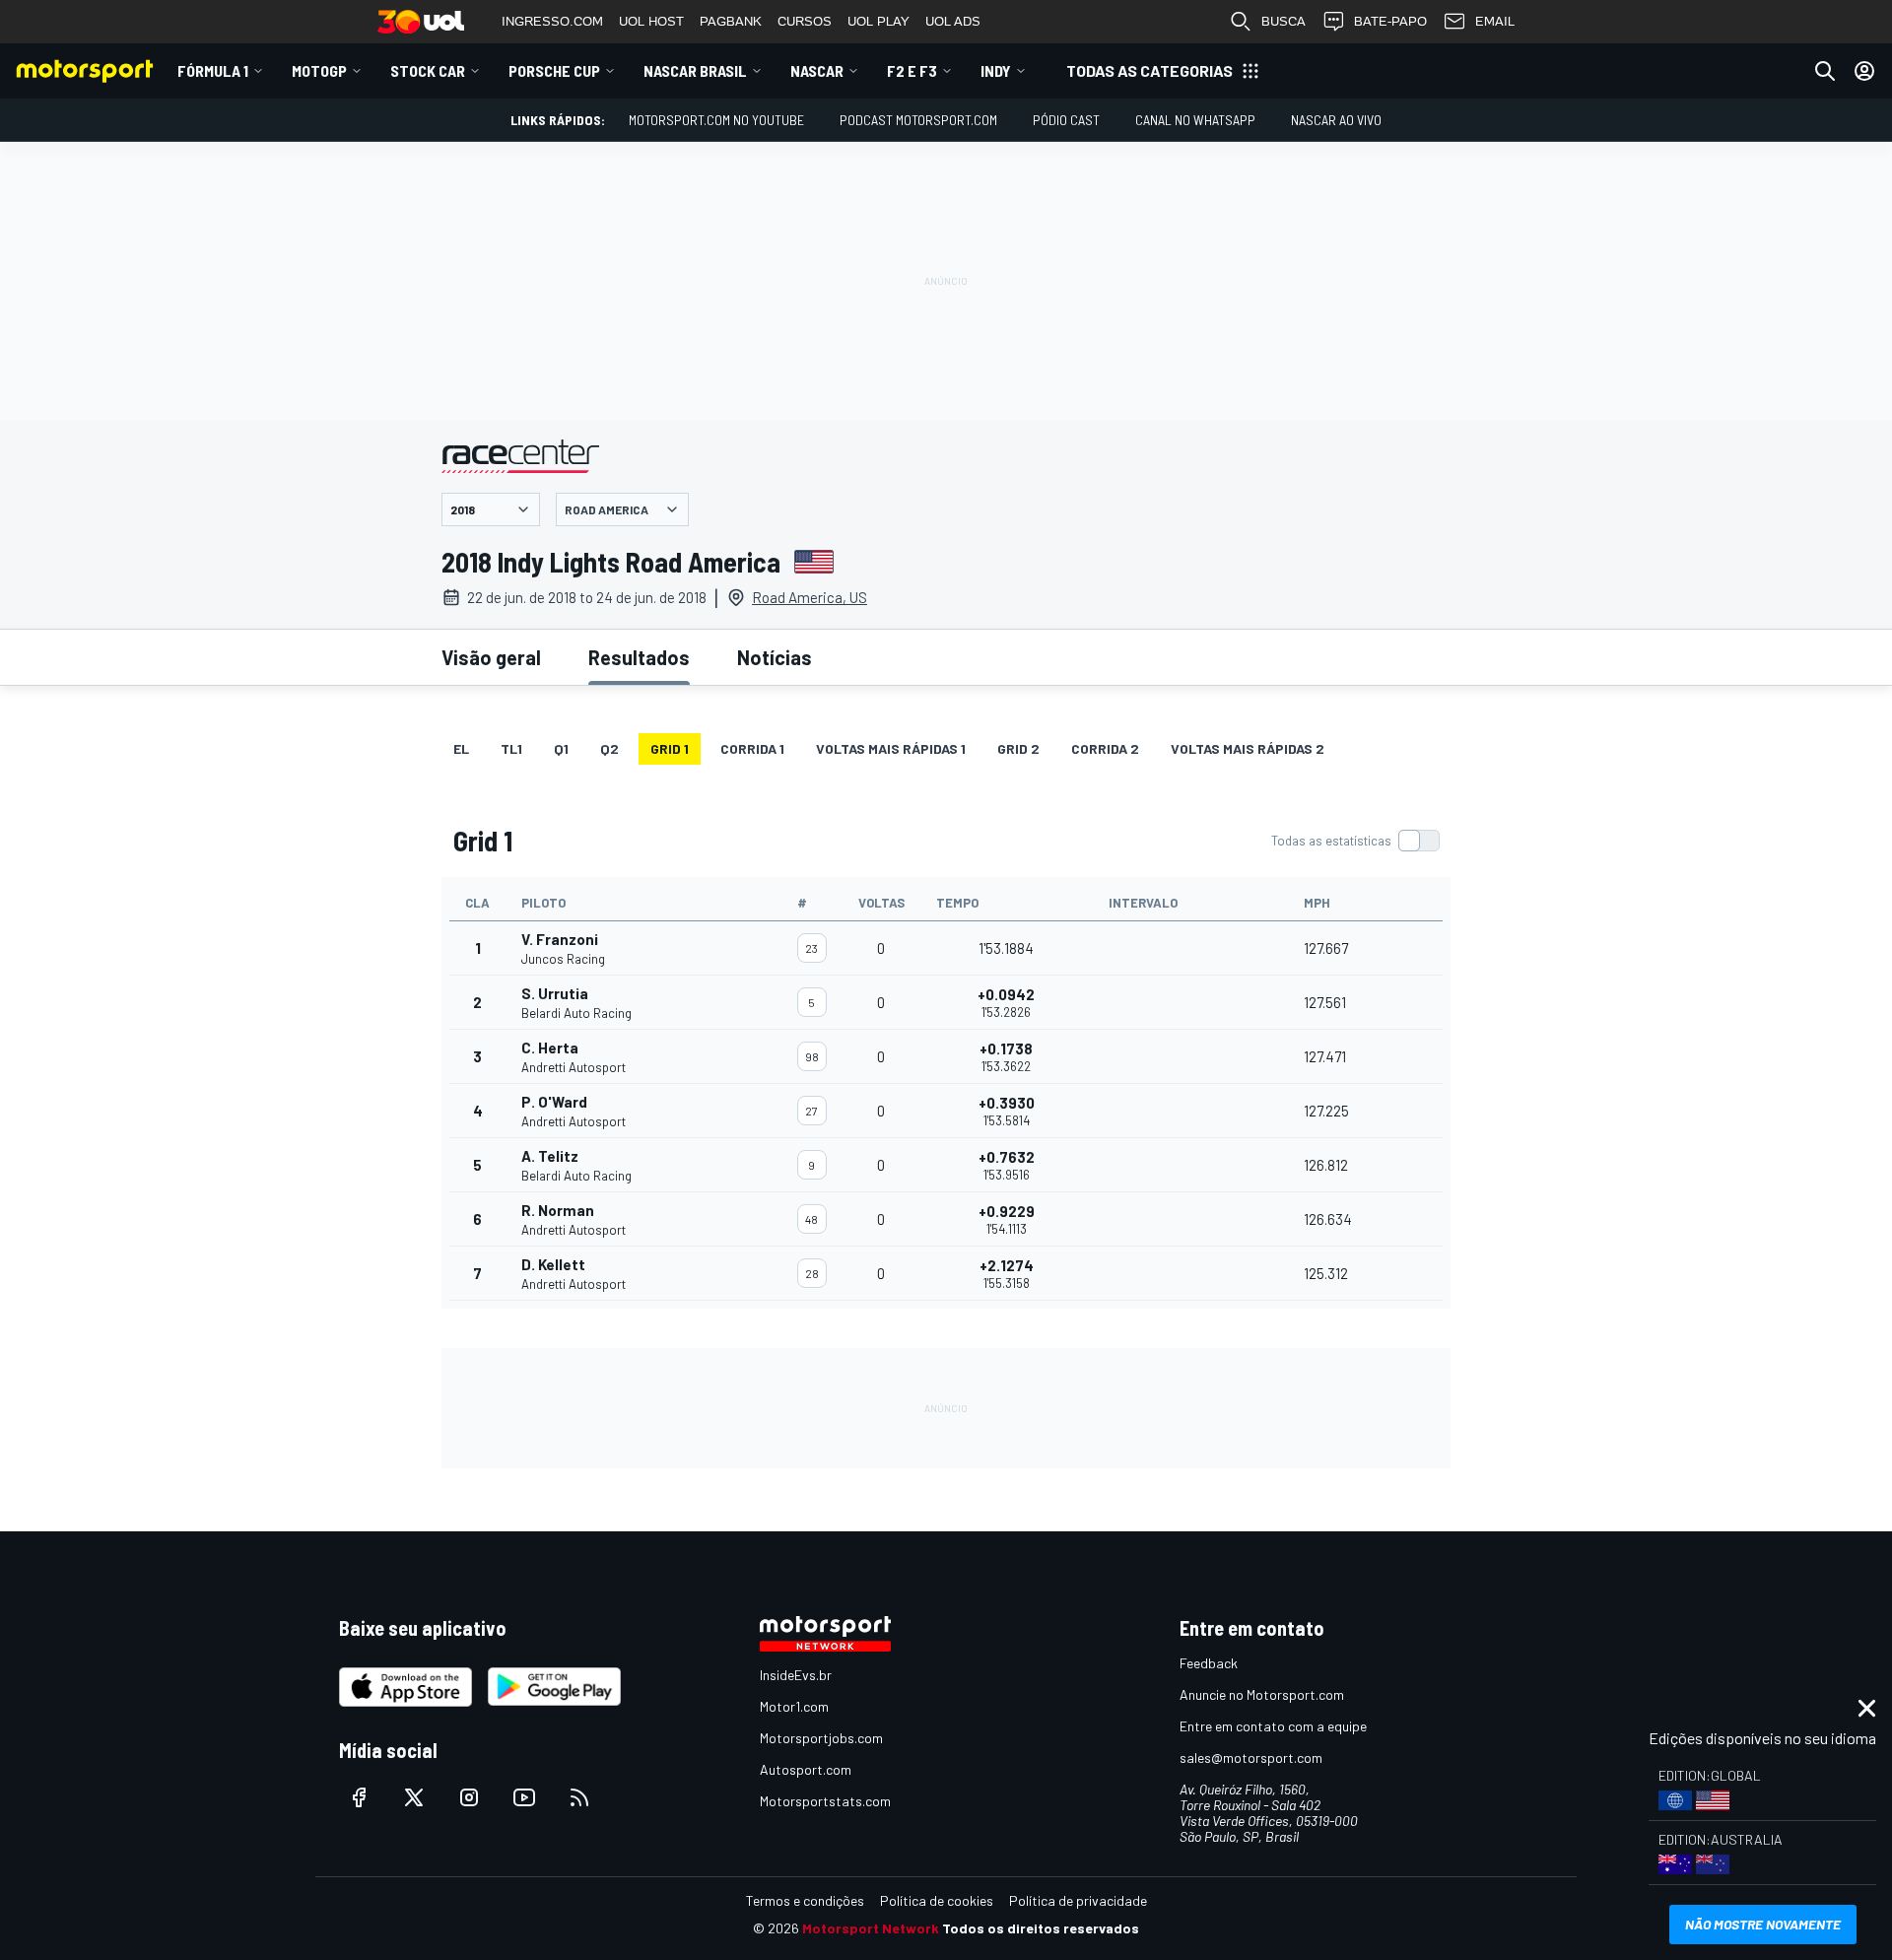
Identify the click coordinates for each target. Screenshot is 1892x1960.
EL (461, 748)
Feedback (1209, 1663)
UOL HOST (651, 21)
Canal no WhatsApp (1195, 120)
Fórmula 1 (213, 70)
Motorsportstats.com (825, 1801)
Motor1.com (794, 1706)
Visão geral (491, 657)
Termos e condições (805, 1900)
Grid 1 (670, 748)
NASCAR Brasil (695, 70)
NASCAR (817, 70)
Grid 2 (1018, 748)
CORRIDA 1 (752, 748)
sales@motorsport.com (1251, 1757)
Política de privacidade (1078, 1900)
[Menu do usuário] (1864, 71)
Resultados (639, 657)
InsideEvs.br (796, 1675)
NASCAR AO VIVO (1336, 120)
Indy (996, 70)
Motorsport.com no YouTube (716, 120)
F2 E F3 (912, 70)
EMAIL (1495, 21)
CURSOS (805, 21)
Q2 (609, 748)
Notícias (775, 657)
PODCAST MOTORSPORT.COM (918, 120)
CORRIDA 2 (1105, 748)
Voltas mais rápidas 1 (891, 748)
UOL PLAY (878, 21)
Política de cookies (937, 1900)
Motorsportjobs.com (821, 1738)
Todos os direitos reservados (1041, 1928)
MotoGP (319, 70)
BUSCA (1284, 21)
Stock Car (428, 70)
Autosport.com (806, 1769)
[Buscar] (1825, 71)
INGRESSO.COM (552, 21)
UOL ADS (953, 21)
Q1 (561, 748)
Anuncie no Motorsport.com (1262, 1694)
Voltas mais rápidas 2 (1248, 748)
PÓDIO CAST (1066, 120)
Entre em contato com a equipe (1273, 1726)
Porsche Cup (554, 70)
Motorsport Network (871, 1928)
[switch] (1355, 841)
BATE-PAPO (1390, 21)
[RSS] (579, 1797)
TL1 (511, 748)
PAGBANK (731, 21)
